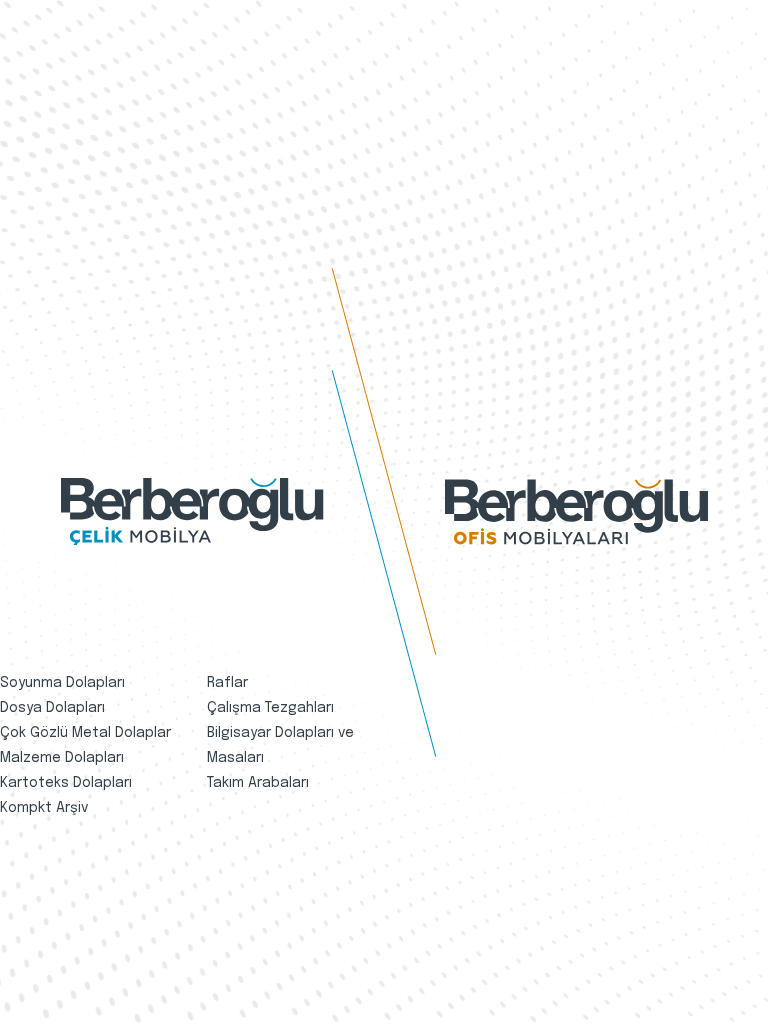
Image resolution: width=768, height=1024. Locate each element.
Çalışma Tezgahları (270, 708)
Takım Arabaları (258, 783)
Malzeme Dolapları (62, 758)
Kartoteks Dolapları (66, 783)
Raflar (227, 683)
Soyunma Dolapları (62, 683)
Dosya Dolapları (52, 708)
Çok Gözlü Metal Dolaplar (85, 733)
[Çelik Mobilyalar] (192, 512)
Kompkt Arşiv (44, 808)
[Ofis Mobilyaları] (576, 512)
